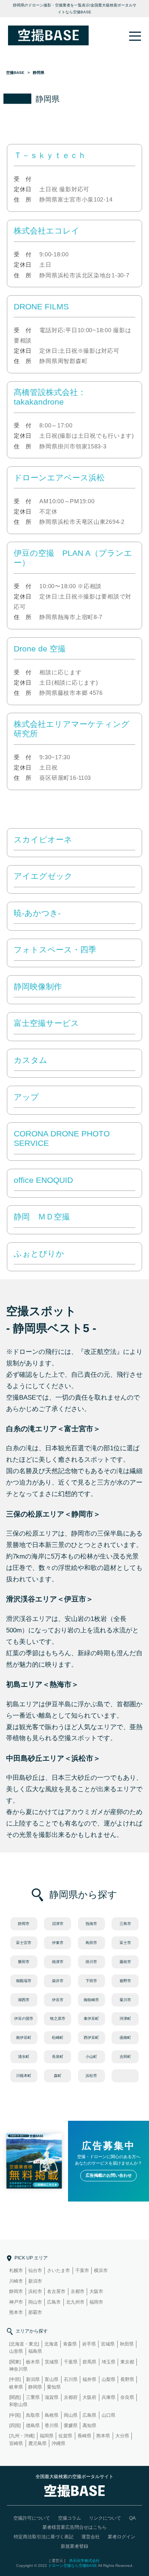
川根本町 (24, 2076)
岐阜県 (16, 2387)
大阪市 (96, 2291)
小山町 (91, 2057)
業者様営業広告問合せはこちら (74, 2527)
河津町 (125, 2018)
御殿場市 (24, 1981)
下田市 (91, 1981)
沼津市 (58, 1924)
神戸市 (16, 2302)
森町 (58, 2076)
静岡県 (35, 2387)
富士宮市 (24, 1943)
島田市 (91, 1943)
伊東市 (58, 1943)
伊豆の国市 (24, 2018)
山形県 (16, 2351)
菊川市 (125, 2000)
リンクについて (105, 2518)
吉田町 (125, 2057)
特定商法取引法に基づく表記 (44, 2537)
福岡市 (96, 2302)
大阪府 (89, 2397)
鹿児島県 (37, 2443)
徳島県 (33, 2426)
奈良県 (127, 2397)
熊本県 (103, 2436)
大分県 (122, 2436)
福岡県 (47, 2436)
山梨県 (109, 2379)
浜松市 (91, 2076)
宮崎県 (16, 2443)
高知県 (89, 2426)
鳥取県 (33, 2415)
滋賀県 (52, 2397)
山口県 (109, 2415)
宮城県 (108, 2344)
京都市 (78, 2291)
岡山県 (71, 2415)
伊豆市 (58, 2000)
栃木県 (33, 2362)
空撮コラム (70, 2518)
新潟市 (35, 2281)
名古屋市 (56, 2291)
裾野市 (125, 1981)
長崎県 (84, 2436)
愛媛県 (71, 2426)
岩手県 (89, 2344)
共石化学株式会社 (84, 2561)
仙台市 (35, 2270)
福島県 (35, 2351)
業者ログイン (121, 2537)
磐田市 (24, 1962)
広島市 (54, 2302)
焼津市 (58, 1962)
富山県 (52, 2379)
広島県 (89, 2415)
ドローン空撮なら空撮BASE (73, 2566)
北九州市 (75, 2302)
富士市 (125, 1943)
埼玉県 (109, 2362)
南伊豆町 (24, 2038)
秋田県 (127, 2344)
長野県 (127, 2379)
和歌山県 (18, 2405)
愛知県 (54, 2387)
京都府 (71, 2397)
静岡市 (24, 1924)
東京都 (127, 2362)
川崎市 (16, 2281)
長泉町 (58, 2057)
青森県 (70, 2344)
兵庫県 (109, 2397)
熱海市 (91, 1924)
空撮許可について (32, 2518)
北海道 (51, 2344)
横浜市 (101, 2270)
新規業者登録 (74, 2546)
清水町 (24, 2057)
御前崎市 (91, 2000)
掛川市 (91, 1962)
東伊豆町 (91, 2018)
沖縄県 (58, 2443)
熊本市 (16, 2312)
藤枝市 (125, 1962)
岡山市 (35, 2302)
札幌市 (16, 2270)
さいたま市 (58, 2270)
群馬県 (89, 2362)
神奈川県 (18, 2369)
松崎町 (58, 2038)
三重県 (33, 2397)
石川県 (71, 2379)
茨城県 (52, 2362)
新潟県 (33, 2379)
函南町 (125, 2038)
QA (132, 2518)
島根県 (52, 2415)
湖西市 (24, 2000)
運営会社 (91, 2537)
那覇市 (35, 2312)
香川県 (52, 2426)
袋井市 (58, 1981)
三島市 (125, 1924)
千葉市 (82, 2270)
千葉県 (71, 2362)
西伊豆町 (91, 2038)
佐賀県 (65, 2436)
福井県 (89, 2379)
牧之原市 (58, 2018)
